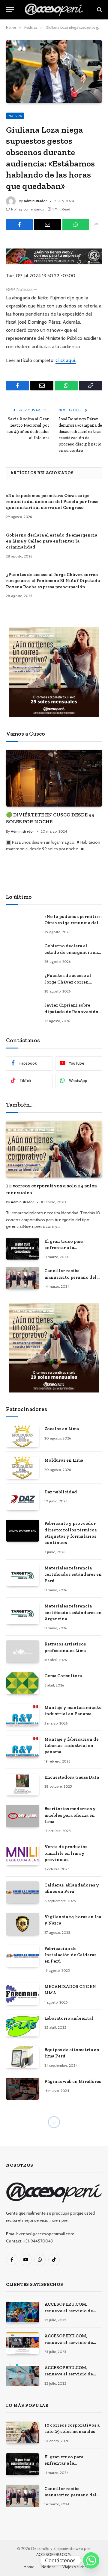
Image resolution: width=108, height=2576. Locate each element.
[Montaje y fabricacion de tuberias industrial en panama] (22, 1747)
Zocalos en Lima (62, 1429)
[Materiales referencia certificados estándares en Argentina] (22, 1613)
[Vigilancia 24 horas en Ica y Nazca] (22, 1924)
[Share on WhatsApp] (76, 225)
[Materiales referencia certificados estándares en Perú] (22, 1575)
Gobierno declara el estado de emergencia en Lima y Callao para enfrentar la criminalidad (52, 541)
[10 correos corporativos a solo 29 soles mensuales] (54, 1149)
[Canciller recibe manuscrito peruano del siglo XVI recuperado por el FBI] (22, 1278)
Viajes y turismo (76, 2567)
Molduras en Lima (64, 1460)
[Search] (99, 10)
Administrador (35, 201)
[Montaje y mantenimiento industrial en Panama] (22, 1715)
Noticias (15, 116)
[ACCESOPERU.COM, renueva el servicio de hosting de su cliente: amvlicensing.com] (22, 2311)
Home (29, 2567)
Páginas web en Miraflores (73, 2081)
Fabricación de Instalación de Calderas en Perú (70, 1955)
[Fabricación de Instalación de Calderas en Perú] (22, 1956)
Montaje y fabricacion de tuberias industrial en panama (72, 1746)
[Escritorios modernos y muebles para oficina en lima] (22, 1816)
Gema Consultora (63, 1676)
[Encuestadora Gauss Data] (22, 1785)
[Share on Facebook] (19, 225)
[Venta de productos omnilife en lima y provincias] (22, 1854)
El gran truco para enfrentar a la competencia (64, 1248)
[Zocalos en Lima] (22, 1436)
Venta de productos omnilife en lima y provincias (66, 1853)
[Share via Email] (48, 225)
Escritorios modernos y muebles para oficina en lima (70, 1815)
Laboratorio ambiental (69, 2018)
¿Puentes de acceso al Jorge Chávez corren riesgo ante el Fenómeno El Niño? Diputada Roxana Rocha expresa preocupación (53, 581)
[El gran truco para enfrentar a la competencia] (22, 1249)
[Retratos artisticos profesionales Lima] (22, 1651)
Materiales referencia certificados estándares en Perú (73, 1574)
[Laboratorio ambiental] (22, 2026)
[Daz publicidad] (22, 1499)
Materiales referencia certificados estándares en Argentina (73, 1612)
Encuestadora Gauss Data (72, 1777)
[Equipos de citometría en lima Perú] (22, 2057)
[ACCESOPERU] (54, 10)
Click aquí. (66, 360)
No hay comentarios (27, 209)
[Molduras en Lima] (22, 1467)
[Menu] (10, 10)
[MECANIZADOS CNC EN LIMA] (22, 1994)
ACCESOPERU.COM (54, 2554)
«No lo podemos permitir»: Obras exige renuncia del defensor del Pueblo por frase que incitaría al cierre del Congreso (52, 502)
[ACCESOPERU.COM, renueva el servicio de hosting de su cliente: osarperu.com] (22, 2375)
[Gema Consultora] (22, 1683)
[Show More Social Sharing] (96, 225)
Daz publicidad (61, 1492)
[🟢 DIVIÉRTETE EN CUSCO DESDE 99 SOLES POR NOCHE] (54, 778)
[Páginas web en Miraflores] (22, 2089)
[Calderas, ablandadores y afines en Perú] (22, 1892)
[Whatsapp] (91, 2560)
